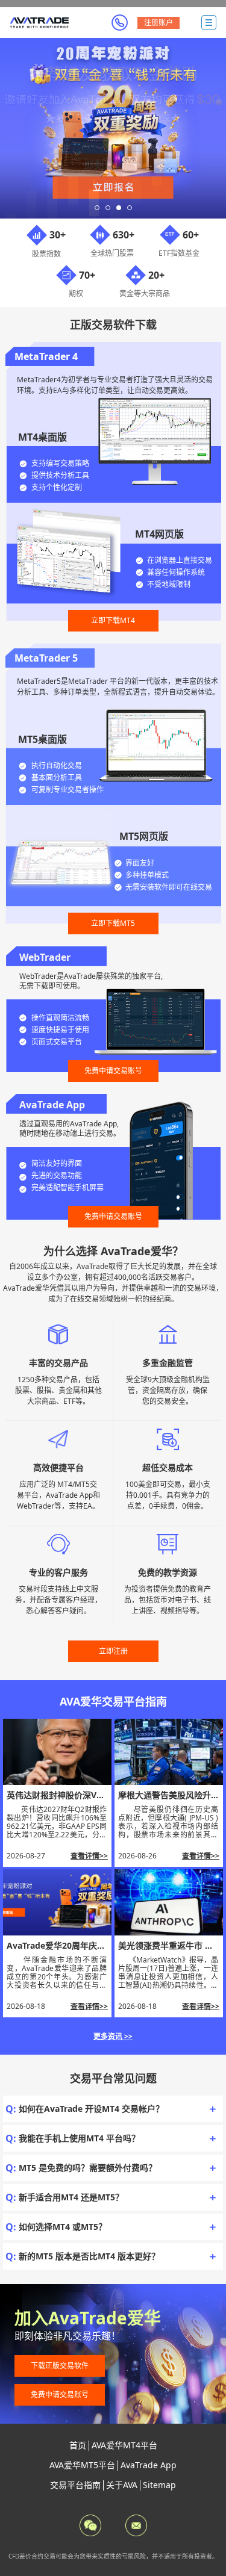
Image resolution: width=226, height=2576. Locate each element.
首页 (78, 2445)
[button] (97, 208)
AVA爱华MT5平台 (82, 2465)
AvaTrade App (149, 2465)
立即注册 (113, 1651)
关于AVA (122, 2485)
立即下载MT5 (113, 923)
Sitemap (159, 2485)
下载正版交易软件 (60, 2366)
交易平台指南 (75, 2485)
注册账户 (159, 23)
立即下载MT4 (113, 620)
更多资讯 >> (113, 2036)
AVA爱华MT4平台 (124, 2445)
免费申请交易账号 (113, 1071)
